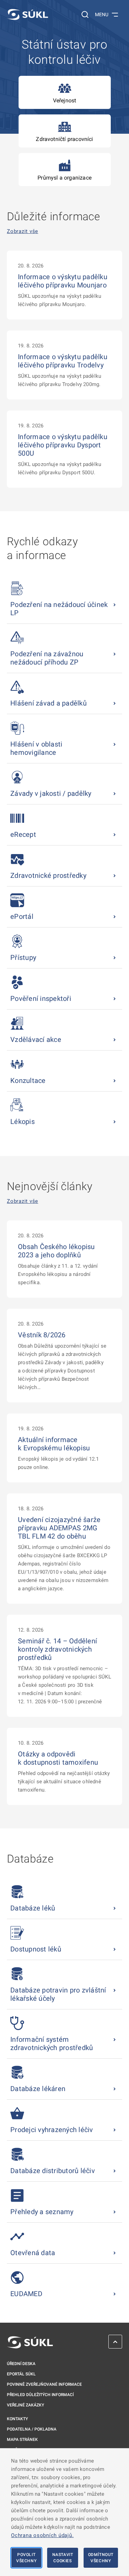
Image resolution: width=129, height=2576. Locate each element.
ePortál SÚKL (21, 2374)
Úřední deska (21, 2364)
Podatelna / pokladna (32, 2429)
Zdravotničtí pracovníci (64, 139)
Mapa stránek (22, 2440)
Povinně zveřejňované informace (44, 2384)
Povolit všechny (26, 2558)
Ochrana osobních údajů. (42, 2535)
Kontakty (17, 2419)
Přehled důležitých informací (40, 2395)
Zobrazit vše (23, 231)
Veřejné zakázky (25, 2405)
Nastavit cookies (63, 2558)
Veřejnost (65, 100)
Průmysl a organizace (64, 178)
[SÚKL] (28, 14)
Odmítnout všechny (101, 2558)
